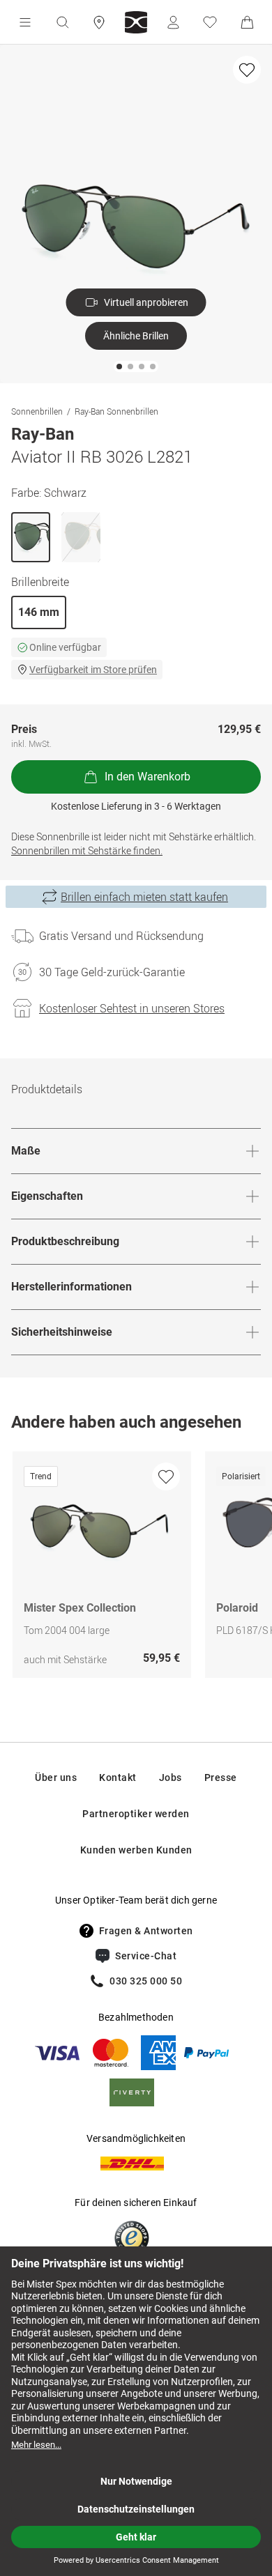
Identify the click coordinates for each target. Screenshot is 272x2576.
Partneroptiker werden (136, 1814)
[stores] (99, 22)
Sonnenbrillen (37, 411)
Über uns (56, 1777)
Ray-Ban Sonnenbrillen (116, 411)
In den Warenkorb (148, 777)
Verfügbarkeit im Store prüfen (93, 670)
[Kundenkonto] (173, 22)
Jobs (171, 1777)
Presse (221, 1777)
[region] (136, 1568)
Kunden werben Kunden (136, 1850)
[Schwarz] (31, 537)
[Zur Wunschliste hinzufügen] (247, 70)
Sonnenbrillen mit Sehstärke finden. (87, 850)
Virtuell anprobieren (146, 302)
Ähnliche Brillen (136, 336)
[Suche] (62, 22)
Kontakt (118, 1777)
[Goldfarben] (81, 537)
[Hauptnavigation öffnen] (25, 22)
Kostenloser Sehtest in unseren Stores (132, 1008)
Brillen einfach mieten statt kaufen (144, 897)
